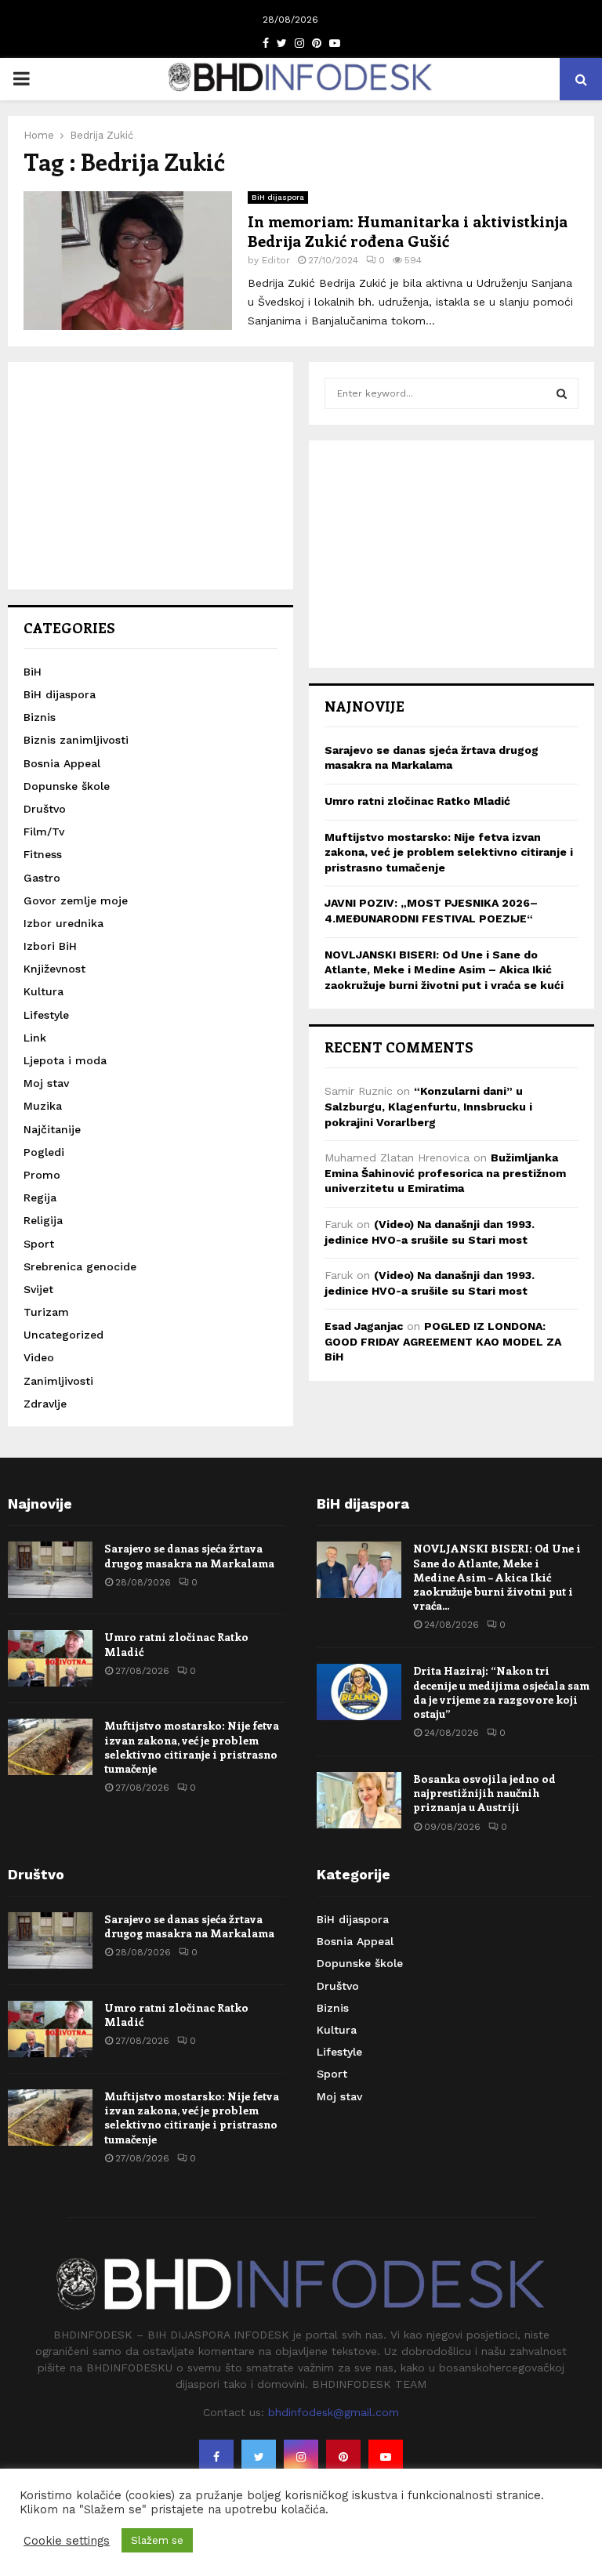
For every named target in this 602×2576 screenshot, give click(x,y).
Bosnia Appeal (62, 763)
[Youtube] (386, 2457)
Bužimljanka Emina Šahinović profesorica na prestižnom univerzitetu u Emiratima (445, 1173)
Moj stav (46, 1083)
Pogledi (44, 1152)
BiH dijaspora (278, 197)
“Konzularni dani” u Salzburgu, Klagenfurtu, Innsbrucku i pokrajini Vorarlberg (428, 1106)
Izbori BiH (50, 946)
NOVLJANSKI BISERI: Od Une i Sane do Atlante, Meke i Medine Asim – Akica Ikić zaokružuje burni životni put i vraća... (497, 1577)
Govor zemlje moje (76, 900)
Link (35, 1038)
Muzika (43, 1106)
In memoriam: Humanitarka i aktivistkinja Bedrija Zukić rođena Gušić (408, 230)
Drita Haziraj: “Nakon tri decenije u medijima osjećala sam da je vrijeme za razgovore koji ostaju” (501, 1692)
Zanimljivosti (58, 1381)
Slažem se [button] (157, 2540)
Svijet (38, 1289)
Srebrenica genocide (80, 1266)
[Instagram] (301, 2457)
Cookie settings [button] (67, 2541)
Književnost (54, 969)
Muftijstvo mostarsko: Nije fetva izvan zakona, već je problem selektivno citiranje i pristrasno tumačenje (449, 852)
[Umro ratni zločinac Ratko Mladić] (50, 1658)
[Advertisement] (150, 476)
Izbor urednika (63, 923)
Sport (39, 1244)
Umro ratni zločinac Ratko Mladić (417, 801)
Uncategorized (63, 1335)
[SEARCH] (562, 393)
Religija (43, 1220)
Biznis (40, 717)
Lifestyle (46, 1015)
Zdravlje (45, 1404)
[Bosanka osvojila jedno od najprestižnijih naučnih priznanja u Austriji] (359, 1800)
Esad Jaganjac (364, 1326)
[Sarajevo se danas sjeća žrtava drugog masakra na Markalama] (50, 1570)
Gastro (42, 878)
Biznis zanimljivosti (76, 740)
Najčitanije (52, 1129)
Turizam (46, 1312)
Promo (42, 1175)
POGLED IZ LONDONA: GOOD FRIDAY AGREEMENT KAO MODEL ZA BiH (443, 1341)
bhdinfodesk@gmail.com (334, 2412)
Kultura (44, 991)
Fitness (43, 854)
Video (39, 1357)
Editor (276, 260)
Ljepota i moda (65, 1060)
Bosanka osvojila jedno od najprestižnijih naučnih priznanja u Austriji (484, 1793)
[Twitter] (259, 2457)
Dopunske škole (67, 786)
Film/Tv (44, 831)
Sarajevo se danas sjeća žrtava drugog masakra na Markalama (189, 1555)
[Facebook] (216, 2457)
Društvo (45, 809)
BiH (33, 672)
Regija (40, 1197)
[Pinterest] (343, 2457)
